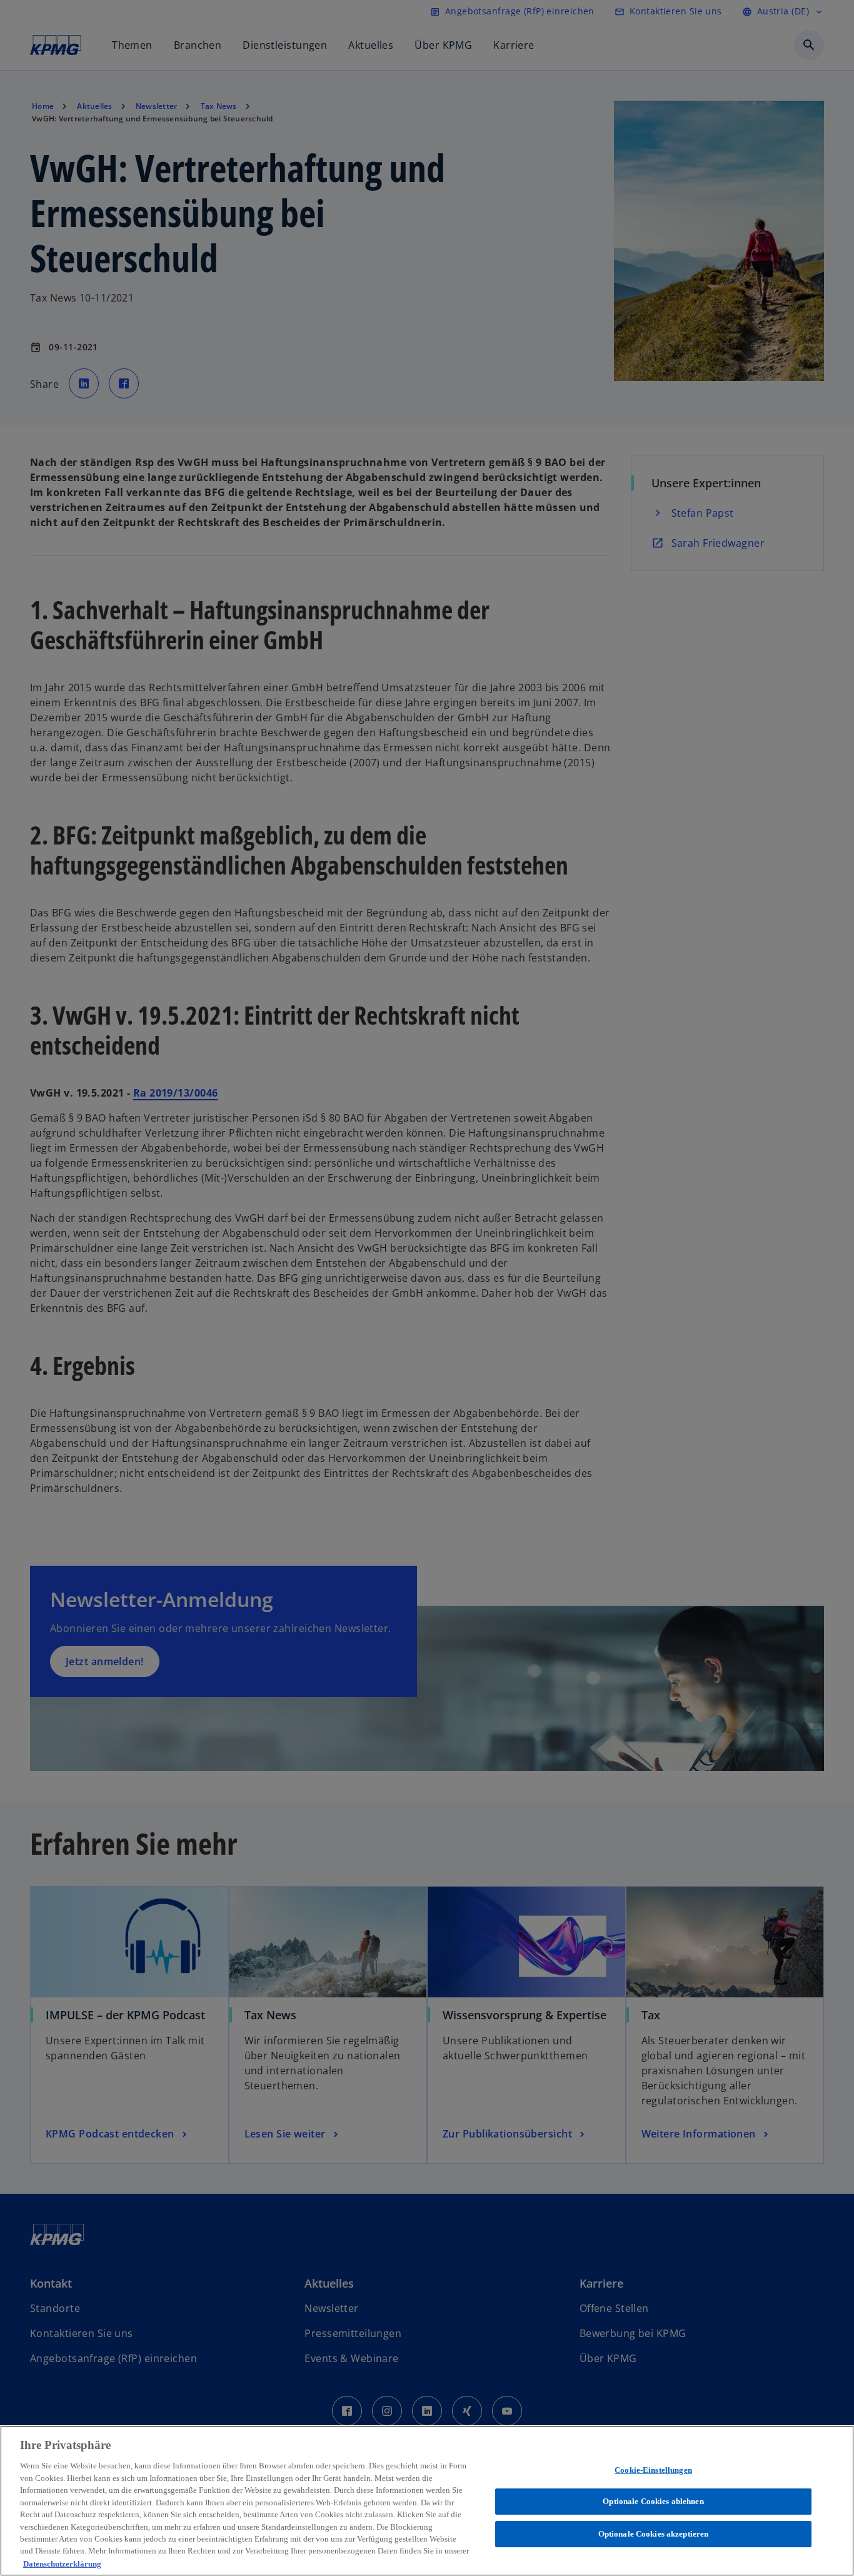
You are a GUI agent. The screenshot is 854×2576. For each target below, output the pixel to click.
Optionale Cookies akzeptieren (654, 2534)
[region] (427, 2501)
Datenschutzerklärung (62, 2563)
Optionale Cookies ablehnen (653, 2501)
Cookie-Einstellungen (653, 2470)
